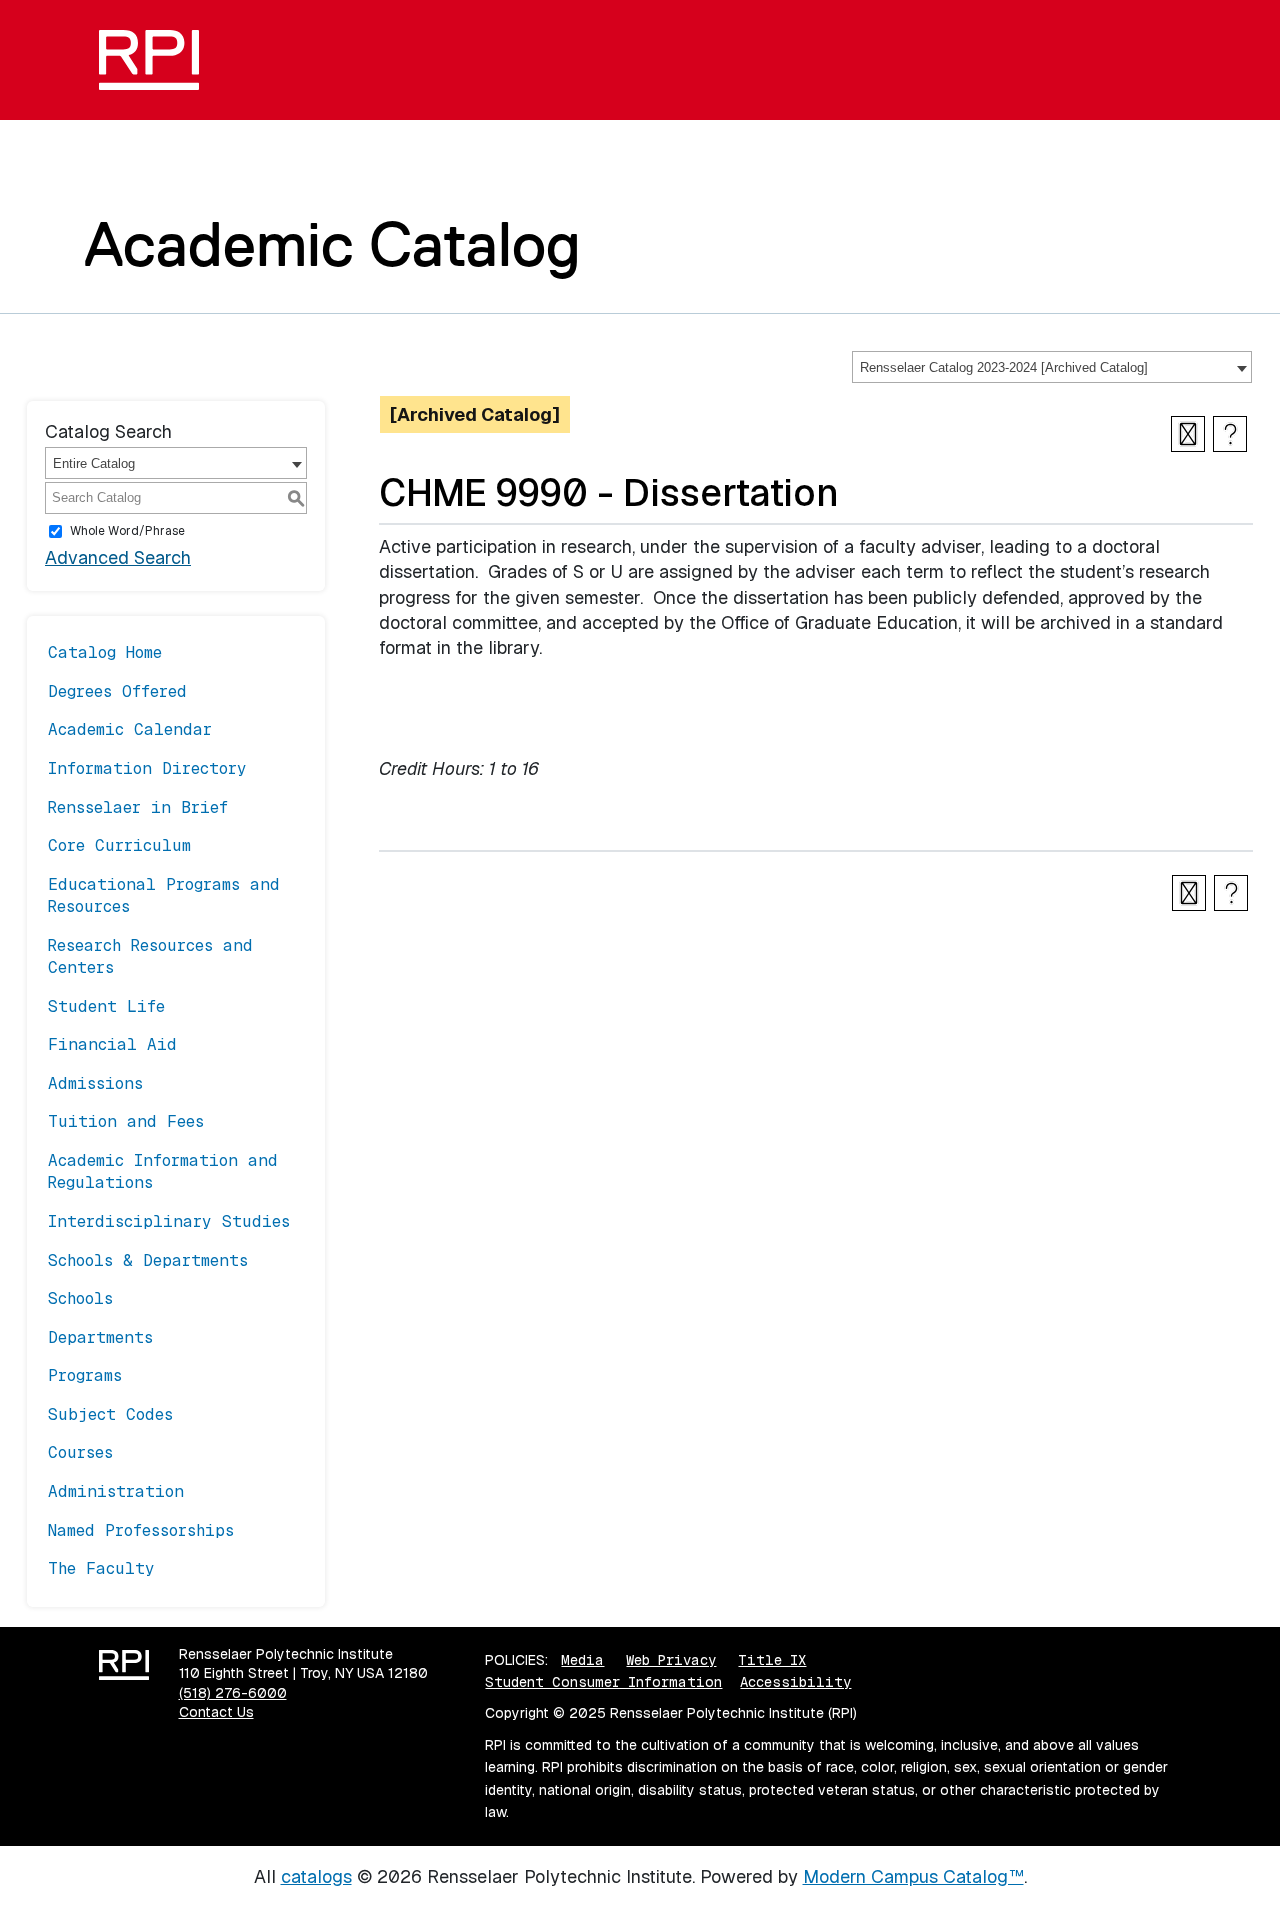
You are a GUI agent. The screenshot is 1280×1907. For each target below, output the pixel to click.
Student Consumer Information (603, 1682)
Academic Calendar (130, 729)
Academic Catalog (332, 244)
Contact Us (216, 1712)
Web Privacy (671, 1660)
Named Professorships (141, 1530)
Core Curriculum (119, 845)
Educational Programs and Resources (164, 895)
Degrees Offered (117, 691)
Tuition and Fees (126, 1121)
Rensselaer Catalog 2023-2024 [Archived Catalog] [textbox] (1004, 367)
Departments (100, 1337)
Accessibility (795, 1682)
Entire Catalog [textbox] (94, 463)
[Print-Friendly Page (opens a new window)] (1188, 434)
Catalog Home (105, 652)
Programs (85, 1375)
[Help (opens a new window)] (1230, 434)
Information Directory (147, 768)
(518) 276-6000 (233, 1693)
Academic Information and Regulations (163, 1171)
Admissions (95, 1083)
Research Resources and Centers (150, 956)
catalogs (316, 1876)
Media (582, 1660)
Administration (116, 1491)
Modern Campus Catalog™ (913, 1876)
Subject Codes (110, 1414)
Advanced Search (118, 557)
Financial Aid (112, 1044)
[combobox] (1052, 367)
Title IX (772, 1660)
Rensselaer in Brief (138, 807)
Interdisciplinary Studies (169, 1221)
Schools (80, 1298)
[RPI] (156, 60)
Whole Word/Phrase (127, 531)
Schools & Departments (148, 1260)
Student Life (106, 1006)
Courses (80, 1452)
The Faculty (101, 1568)
